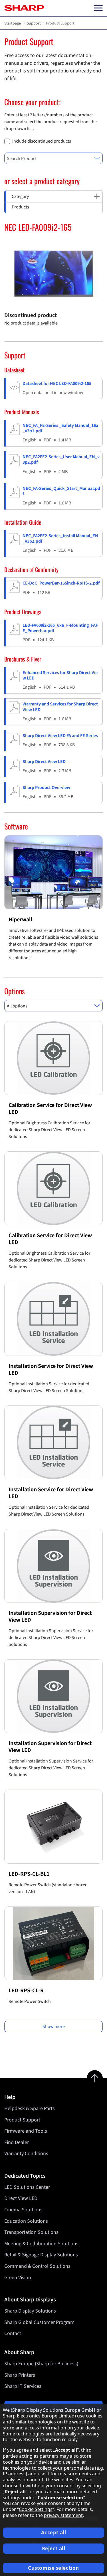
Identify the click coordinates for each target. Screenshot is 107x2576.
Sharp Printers (20, 2375)
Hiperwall (21, 920)
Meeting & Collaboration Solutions (41, 2244)
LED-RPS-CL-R (26, 1991)
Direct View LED (21, 2198)
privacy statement (63, 2515)
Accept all (54, 2533)
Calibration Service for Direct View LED (50, 1109)
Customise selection (53, 2568)
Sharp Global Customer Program (39, 2322)
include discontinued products (42, 141)
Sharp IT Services (23, 2386)
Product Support (22, 2120)
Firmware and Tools (26, 2131)
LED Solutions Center (27, 2187)
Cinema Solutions (23, 2210)
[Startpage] (24, 8)
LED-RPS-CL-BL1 (29, 1874)
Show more (54, 2027)
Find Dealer (17, 2142)
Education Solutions (26, 2221)
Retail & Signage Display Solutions (41, 2255)
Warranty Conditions (26, 2154)
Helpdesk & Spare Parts (30, 2109)
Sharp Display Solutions (30, 2311)
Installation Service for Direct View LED (51, 1370)
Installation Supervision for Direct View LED (50, 1616)
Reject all (54, 2548)
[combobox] (53, 158)
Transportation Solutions (31, 2232)
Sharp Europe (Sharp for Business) (41, 2364)
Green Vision (18, 2278)
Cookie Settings (36, 2509)
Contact (13, 2333)
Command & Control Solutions (37, 2266)
